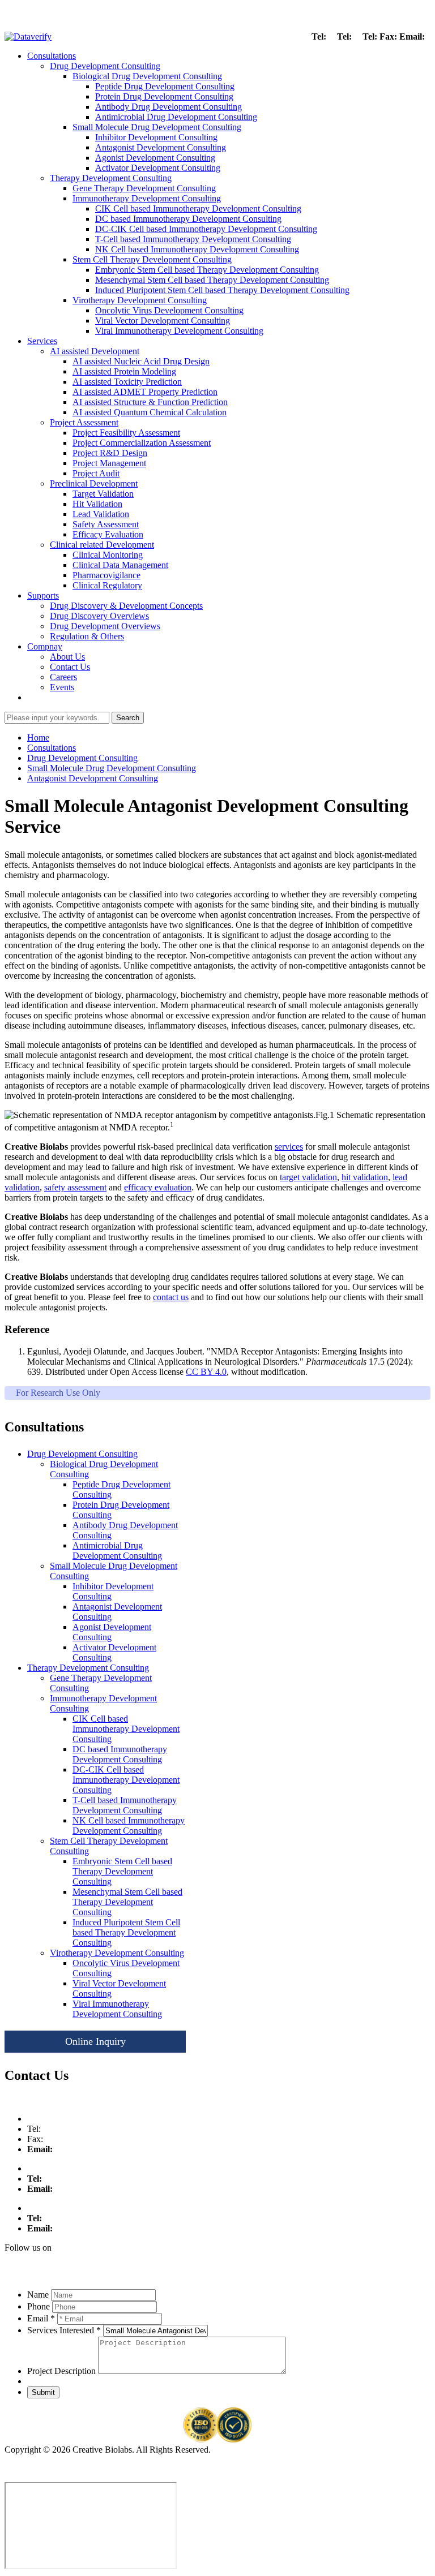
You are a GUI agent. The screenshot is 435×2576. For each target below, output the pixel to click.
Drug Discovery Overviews (99, 616)
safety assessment (75, 1187)
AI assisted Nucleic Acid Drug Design (141, 361)
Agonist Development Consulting (155, 158)
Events (62, 687)
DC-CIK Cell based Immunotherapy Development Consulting (206, 229)
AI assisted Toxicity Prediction (127, 382)
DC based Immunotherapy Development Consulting (188, 219)
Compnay (45, 646)
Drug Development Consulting (105, 66)
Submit (43, 2392)
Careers (63, 677)
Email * (41, 2318)
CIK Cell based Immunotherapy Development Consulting (198, 208)
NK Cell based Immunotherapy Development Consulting (197, 249)
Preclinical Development (94, 483)
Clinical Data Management (120, 565)
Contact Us (70, 667)
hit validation (365, 1177)
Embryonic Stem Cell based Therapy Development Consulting (207, 270)
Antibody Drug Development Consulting (169, 107)
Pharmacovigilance (106, 575)
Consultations (52, 56)
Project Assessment (84, 422)
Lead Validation (101, 514)
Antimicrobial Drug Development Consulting (176, 117)
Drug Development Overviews (105, 626)
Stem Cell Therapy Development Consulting (152, 259)
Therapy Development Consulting (111, 178)
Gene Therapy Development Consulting (144, 188)
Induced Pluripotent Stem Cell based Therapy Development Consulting (222, 290)
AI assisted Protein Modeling (124, 371)
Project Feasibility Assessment (126, 433)
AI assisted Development (95, 351)
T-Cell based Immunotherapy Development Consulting (193, 239)
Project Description (61, 2371)
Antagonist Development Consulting (161, 147)
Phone (39, 2306)
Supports (43, 595)
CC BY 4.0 (206, 1372)
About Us (67, 657)
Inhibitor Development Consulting (156, 137)
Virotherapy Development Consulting (140, 300)
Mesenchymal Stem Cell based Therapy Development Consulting (212, 280)
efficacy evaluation (158, 1187)
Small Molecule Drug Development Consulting (157, 127)
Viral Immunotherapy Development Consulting (179, 331)
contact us (171, 1297)
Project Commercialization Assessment (142, 443)
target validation (308, 1177)
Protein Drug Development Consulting (164, 96)
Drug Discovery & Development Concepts (126, 606)
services (289, 1147)
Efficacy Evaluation (108, 534)
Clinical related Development (102, 545)
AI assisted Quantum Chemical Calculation (150, 412)
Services (42, 341)
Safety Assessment (106, 524)
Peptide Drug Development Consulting (165, 86)
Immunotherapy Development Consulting (147, 198)
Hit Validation (97, 504)
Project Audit (96, 473)
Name (38, 2295)
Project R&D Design (110, 453)
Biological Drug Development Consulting (147, 76)
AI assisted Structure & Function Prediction (150, 402)
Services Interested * (64, 2330)
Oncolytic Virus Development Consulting (169, 310)
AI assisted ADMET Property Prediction (145, 392)
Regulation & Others (87, 636)
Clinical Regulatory (107, 585)
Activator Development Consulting (158, 168)
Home (38, 737)
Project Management (109, 463)
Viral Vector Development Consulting (163, 321)
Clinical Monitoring (108, 555)
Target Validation (103, 494)
